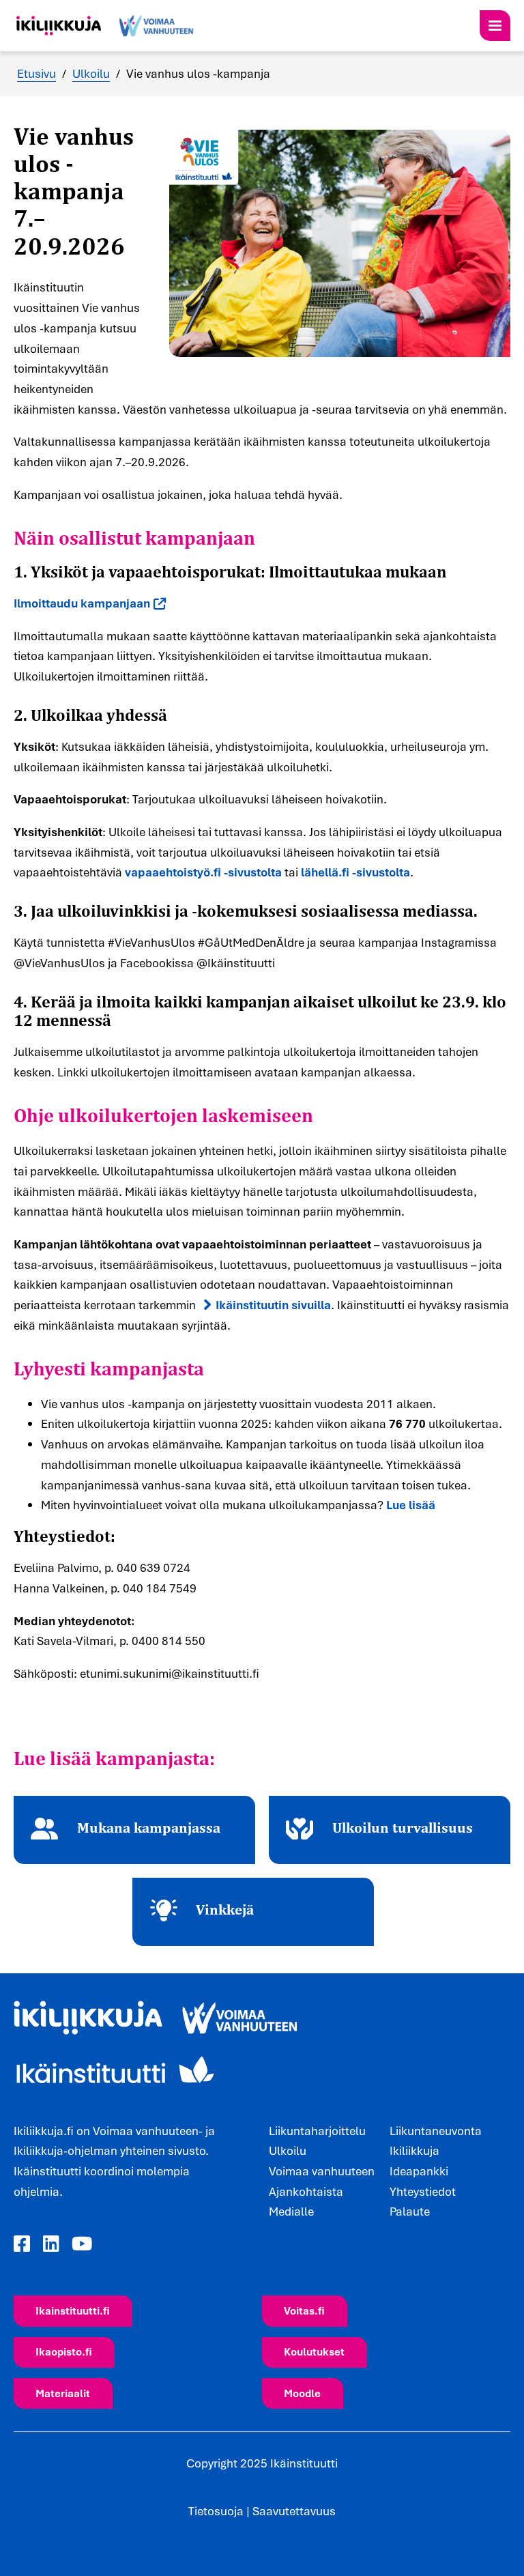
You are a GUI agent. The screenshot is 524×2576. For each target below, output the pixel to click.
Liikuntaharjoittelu (317, 2131)
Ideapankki (419, 2171)
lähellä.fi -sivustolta (355, 872)
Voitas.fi (304, 2310)
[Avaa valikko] (495, 26)
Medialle (291, 2211)
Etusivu (37, 73)
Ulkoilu (91, 73)
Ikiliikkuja (414, 2150)
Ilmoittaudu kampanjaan (82, 603)
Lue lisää (411, 1505)
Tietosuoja (216, 2511)
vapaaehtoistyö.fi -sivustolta (203, 872)
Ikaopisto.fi (64, 2351)
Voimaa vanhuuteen (322, 2171)
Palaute (410, 2211)
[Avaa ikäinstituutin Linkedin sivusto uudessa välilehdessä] (51, 2244)
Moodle (302, 2393)
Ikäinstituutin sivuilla (273, 1305)
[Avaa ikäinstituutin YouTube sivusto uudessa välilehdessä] (82, 2244)
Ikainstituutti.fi (73, 2310)
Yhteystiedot (423, 2191)
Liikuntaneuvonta (436, 2131)
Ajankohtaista (306, 2191)
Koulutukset (314, 2351)
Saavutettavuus (294, 2511)
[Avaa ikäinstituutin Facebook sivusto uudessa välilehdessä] (22, 2244)
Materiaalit (63, 2393)
